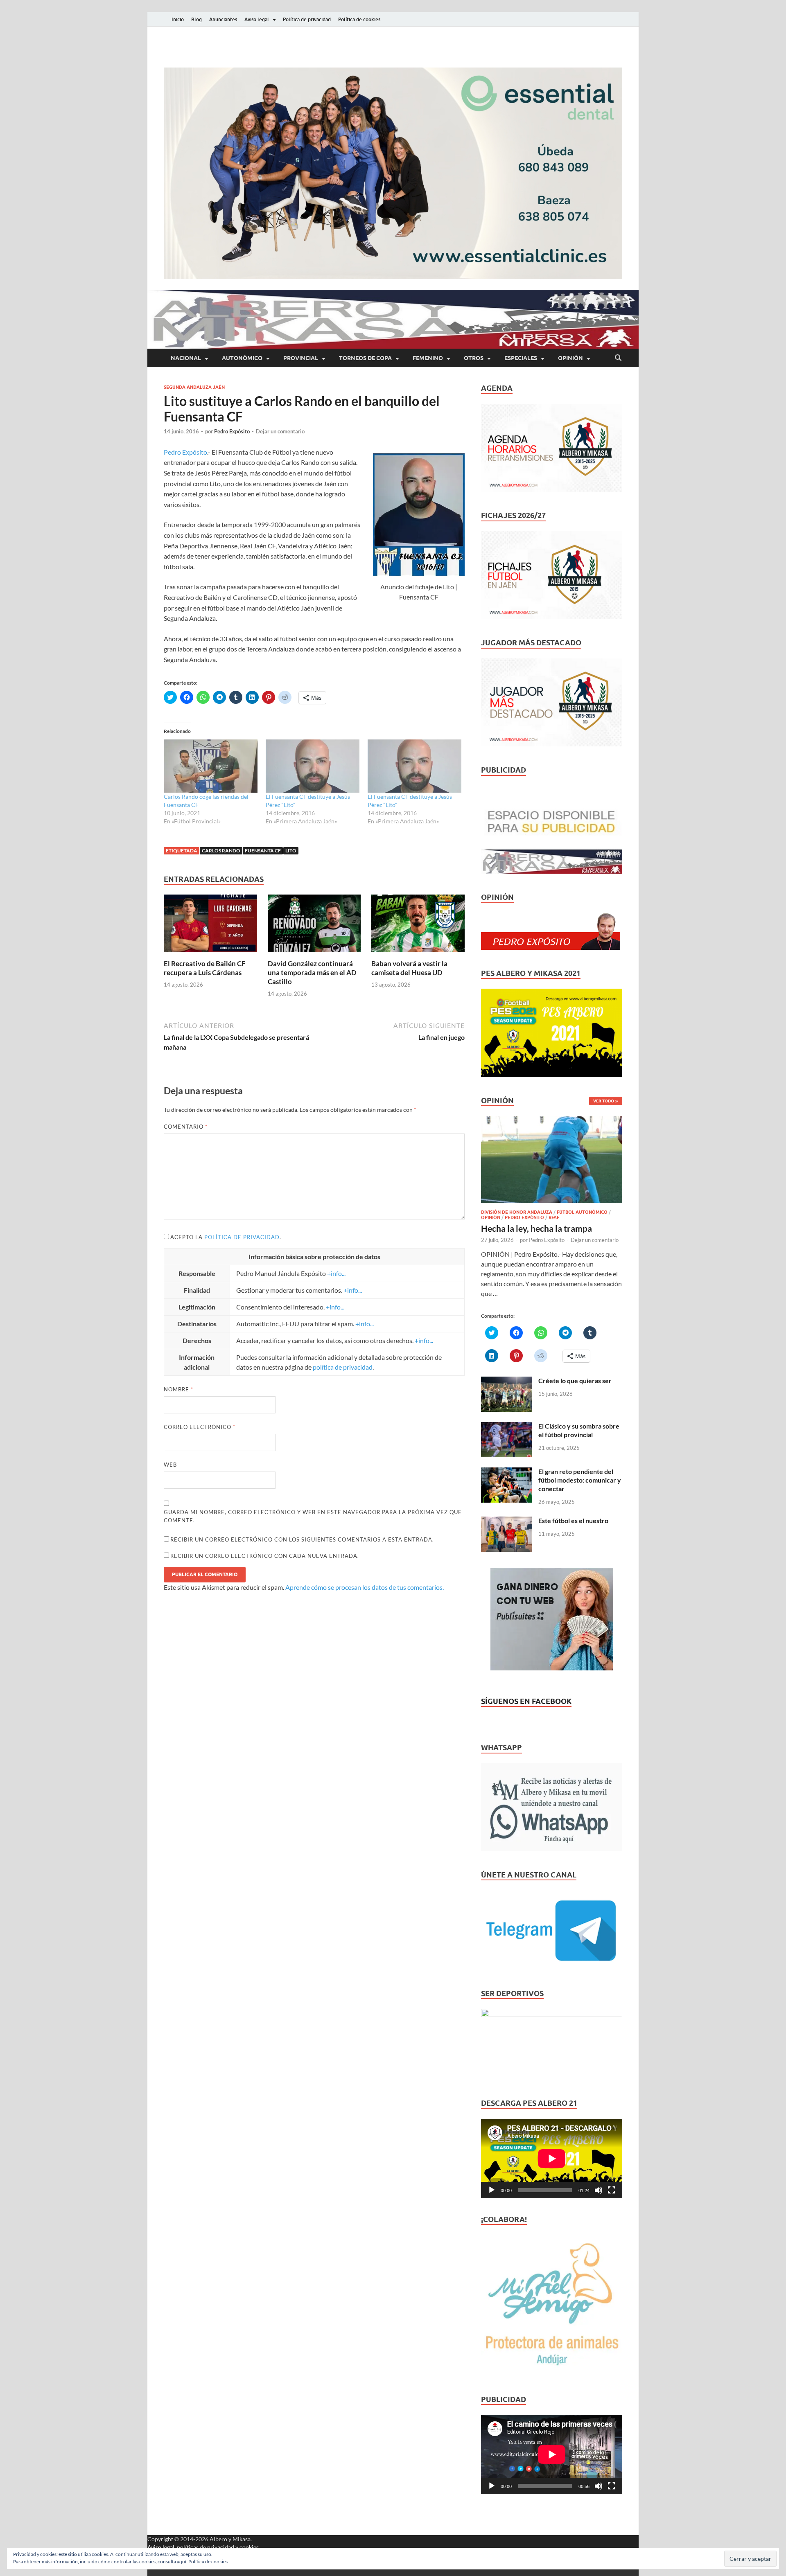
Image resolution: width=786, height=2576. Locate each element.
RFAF (554, 1217)
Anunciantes (223, 19)
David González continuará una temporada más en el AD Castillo (312, 972)
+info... (336, 1273)
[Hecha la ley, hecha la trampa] (552, 1121)
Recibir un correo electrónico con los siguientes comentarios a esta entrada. (302, 1539)
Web (170, 1465)
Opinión (570, 358)
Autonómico (242, 358)
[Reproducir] (492, 2190)
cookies (249, 2547)
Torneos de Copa (365, 358)
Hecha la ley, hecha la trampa (536, 1228)
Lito (291, 851)
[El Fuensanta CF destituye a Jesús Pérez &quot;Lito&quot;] (313, 766)
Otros (474, 358)
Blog (196, 19)
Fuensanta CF (263, 851)
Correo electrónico (200, 1427)
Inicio (178, 19)
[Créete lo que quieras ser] (507, 1381)
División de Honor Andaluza (517, 1212)
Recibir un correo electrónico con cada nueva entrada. (265, 1556)
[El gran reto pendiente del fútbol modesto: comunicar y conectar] (507, 1472)
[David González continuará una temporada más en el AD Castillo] (314, 926)
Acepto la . (226, 1237)
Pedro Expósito (232, 431)
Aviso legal (257, 19)
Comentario (186, 1127)
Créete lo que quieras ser (575, 1380)
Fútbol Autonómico (582, 1212)
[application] (552, 2159)
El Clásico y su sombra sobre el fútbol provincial (579, 1430)
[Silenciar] (599, 2190)
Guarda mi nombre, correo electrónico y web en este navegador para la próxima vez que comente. (313, 1516)
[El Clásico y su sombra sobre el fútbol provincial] (507, 1427)
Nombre (178, 1389)
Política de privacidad (307, 19)
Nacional (186, 358)
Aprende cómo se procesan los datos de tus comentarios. (365, 1587)
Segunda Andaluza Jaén (194, 387)
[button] (393, 173)
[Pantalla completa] (612, 2190)
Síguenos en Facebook (526, 1701)
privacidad (221, 2547)
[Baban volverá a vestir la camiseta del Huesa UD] (418, 926)
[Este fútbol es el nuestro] (507, 1521)
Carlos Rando (221, 851)
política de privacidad (242, 1237)
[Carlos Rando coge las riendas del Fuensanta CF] (211, 766)
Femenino (428, 358)
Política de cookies (359, 19)
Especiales (521, 358)
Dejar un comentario (280, 431)
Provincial (301, 358)
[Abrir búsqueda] (618, 358)
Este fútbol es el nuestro (573, 1520)
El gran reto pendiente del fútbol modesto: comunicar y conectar (580, 1480)
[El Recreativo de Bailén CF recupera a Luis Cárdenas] (210, 926)
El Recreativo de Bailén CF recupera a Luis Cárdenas (205, 968)
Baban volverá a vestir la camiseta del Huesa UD (409, 968)
